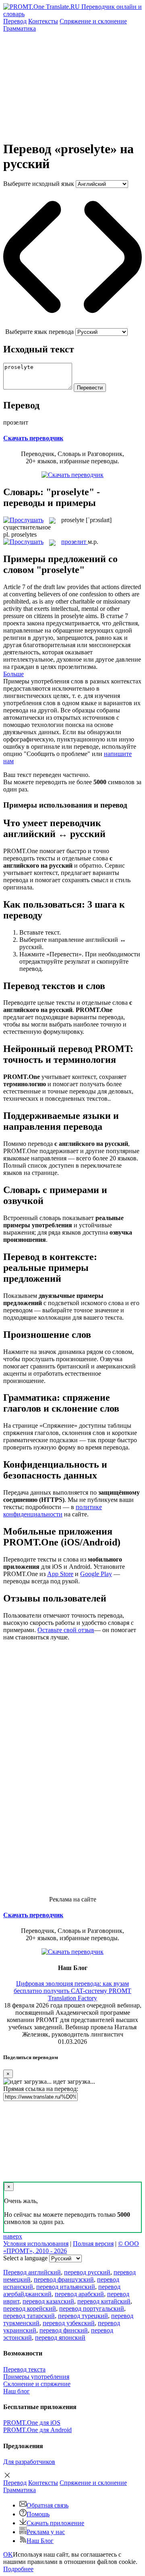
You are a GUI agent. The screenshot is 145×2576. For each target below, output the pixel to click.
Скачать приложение (55, 2523)
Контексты (43, 21)
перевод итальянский (66, 2287)
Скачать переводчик (33, 438)
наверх (13, 2236)
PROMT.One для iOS (32, 2423)
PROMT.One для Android (37, 2430)
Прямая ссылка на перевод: (41, 2089)
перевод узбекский (69, 2323)
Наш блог (17, 2391)
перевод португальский (92, 2308)
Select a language (25, 2258)
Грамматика (20, 28)
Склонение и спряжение (37, 2384)
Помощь (38, 2514)
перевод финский (64, 2330)
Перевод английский (32, 2272)
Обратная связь (48, 2505)
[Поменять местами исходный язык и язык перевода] (72, 324)
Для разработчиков (29, 2462)
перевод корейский (30, 2308)
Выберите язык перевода (39, 332)
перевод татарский (29, 2316)
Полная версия (93, 2244)
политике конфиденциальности (53, 1511)
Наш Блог (40, 2541)
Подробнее (18, 2569)
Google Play (96, 1574)
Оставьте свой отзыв (66, 1630)
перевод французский (64, 2279)
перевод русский (87, 2272)
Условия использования (36, 2244)
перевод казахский (48, 2301)
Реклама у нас (46, 2532)
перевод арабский (79, 2294)
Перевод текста (24, 2369)
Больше (13, 674)
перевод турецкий (83, 2316)
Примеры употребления (36, 2377)
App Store (60, 1574)
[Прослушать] (23, 520)
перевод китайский (104, 2301)
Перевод (15, 21)
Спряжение (93, 21)
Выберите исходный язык (39, 184)
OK (8, 2554)
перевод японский (60, 2338)
